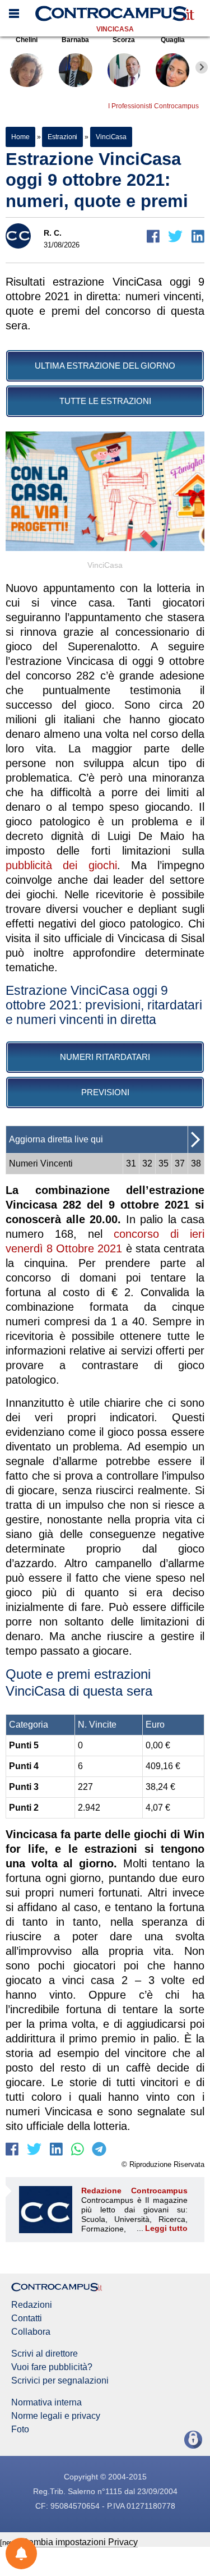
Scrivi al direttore (45, 2354)
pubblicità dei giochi (61, 865)
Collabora (31, 2332)
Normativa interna (46, 2403)
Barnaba (75, 40)
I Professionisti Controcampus (153, 106)
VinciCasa (115, 29)
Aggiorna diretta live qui (56, 1139)
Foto (20, 2430)
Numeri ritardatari (105, 1057)
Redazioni (32, 2305)
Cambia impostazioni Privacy (80, 2542)
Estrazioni (62, 137)
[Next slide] (202, 67)
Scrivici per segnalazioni (60, 2381)
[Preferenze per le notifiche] (21, 2554)
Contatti (27, 2318)
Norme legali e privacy (56, 2416)
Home (20, 137)
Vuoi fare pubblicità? (52, 2367)
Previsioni (105, 1092)
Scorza (124, 40)
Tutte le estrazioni (105, 401)
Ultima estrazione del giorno (105, 366)
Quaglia (173, 40)
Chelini (27, 40)
